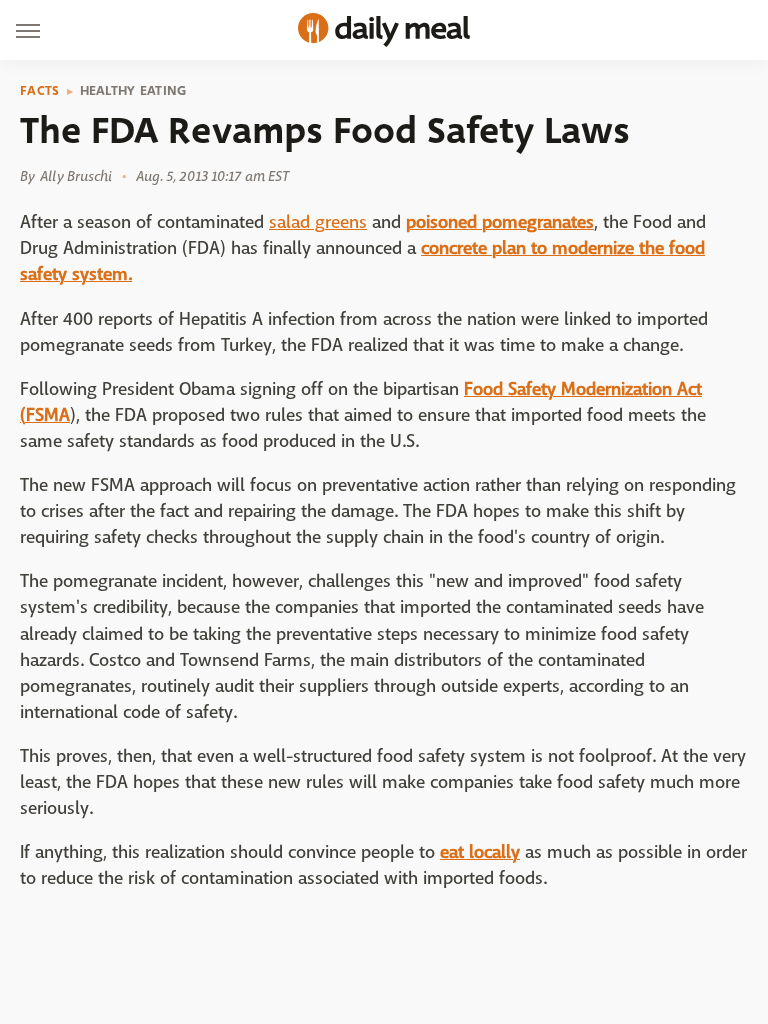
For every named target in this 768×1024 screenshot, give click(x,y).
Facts (40, 91)
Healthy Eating (133, 91)
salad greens (318, 222)
